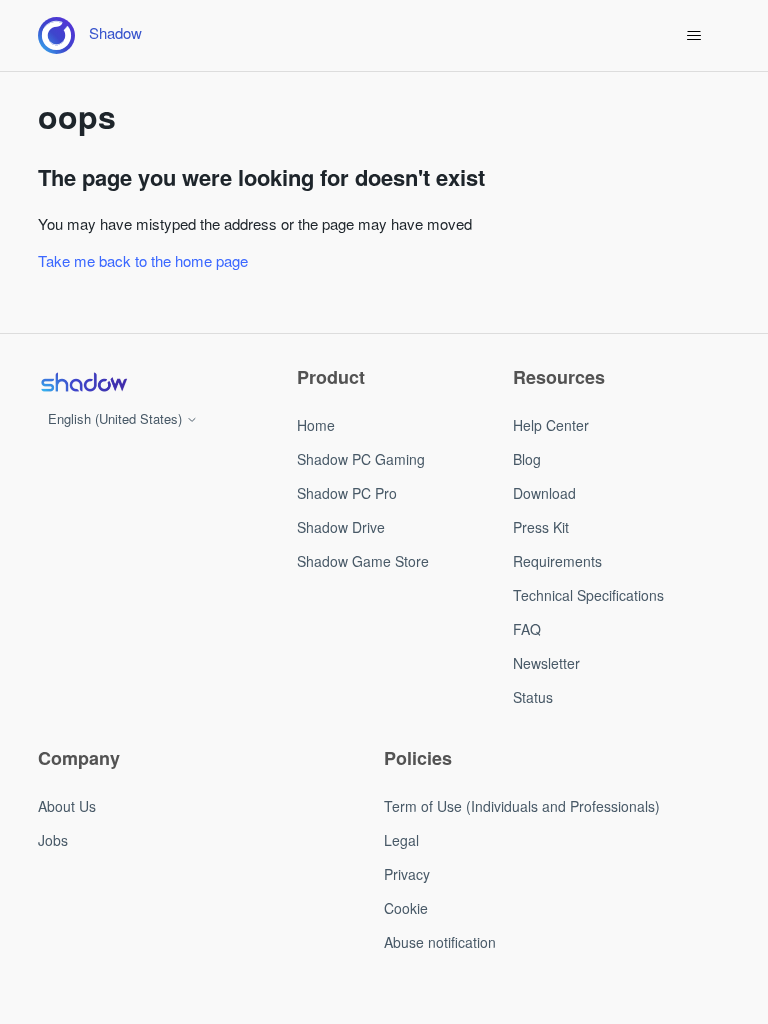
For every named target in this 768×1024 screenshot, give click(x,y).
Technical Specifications (588, 595)
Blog (527, 459)
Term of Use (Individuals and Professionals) (522, 806)
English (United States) (117, 418)
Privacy (407, 874)
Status (533, 697)
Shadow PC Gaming (361, 459)
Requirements (557, 561)
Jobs (53, 840)
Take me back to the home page (143, 260)
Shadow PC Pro (347, 493)
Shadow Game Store (363, 561)
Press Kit (541, 527)
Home (316, 425)
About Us (67, 806)
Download (544, 493)
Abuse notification (440, 942)
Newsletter (546, 663)
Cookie (406, 908)
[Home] (83, 382)
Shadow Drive (341, 527)
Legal (401, 840)
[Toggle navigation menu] (694, 36)
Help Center (551, 425)
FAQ (527, 629)
